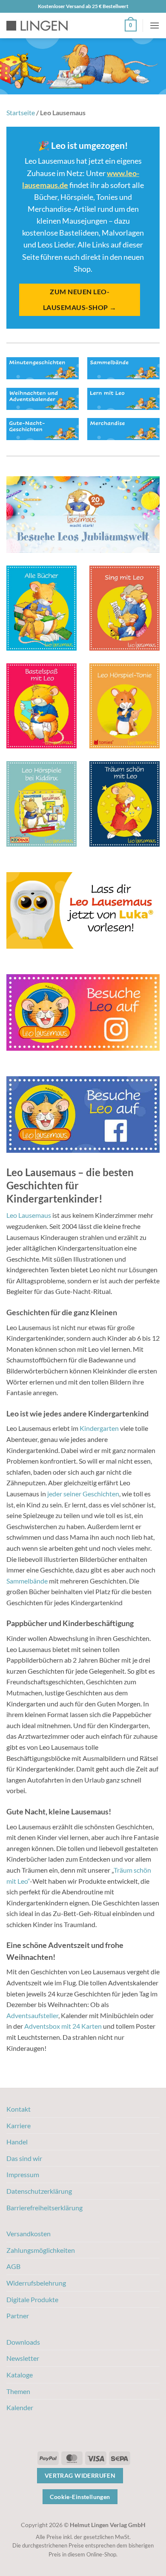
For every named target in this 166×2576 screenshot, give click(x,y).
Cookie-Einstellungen (80, 2497)
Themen (18, 2391)
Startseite (21, 112)
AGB (13, 2266)
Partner (18, 2316)
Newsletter (23, 2358)
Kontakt (19, 2109)
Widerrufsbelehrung (36, 2283)
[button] (131, 26)
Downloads (23, 2342)
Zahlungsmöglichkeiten (41, 2250)
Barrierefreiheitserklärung (44, 2208)
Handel (17, 2142)
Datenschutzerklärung (39, 2191)
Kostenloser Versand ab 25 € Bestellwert (83, 6)
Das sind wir (24, 2158)
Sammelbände (27, 1581)
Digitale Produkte (32, 2299)
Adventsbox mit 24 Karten (63, 2026)
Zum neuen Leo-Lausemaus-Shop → (80, 300)
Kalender (20, 2407)
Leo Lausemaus (29, 1215)
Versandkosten (29, 2233)
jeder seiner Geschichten (83, 1494)
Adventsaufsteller (32, 2015)
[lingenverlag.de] (43, 26)
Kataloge (20, 2375)
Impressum (23, 2174)
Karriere (19, 2125)
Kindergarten (99, 1428)
